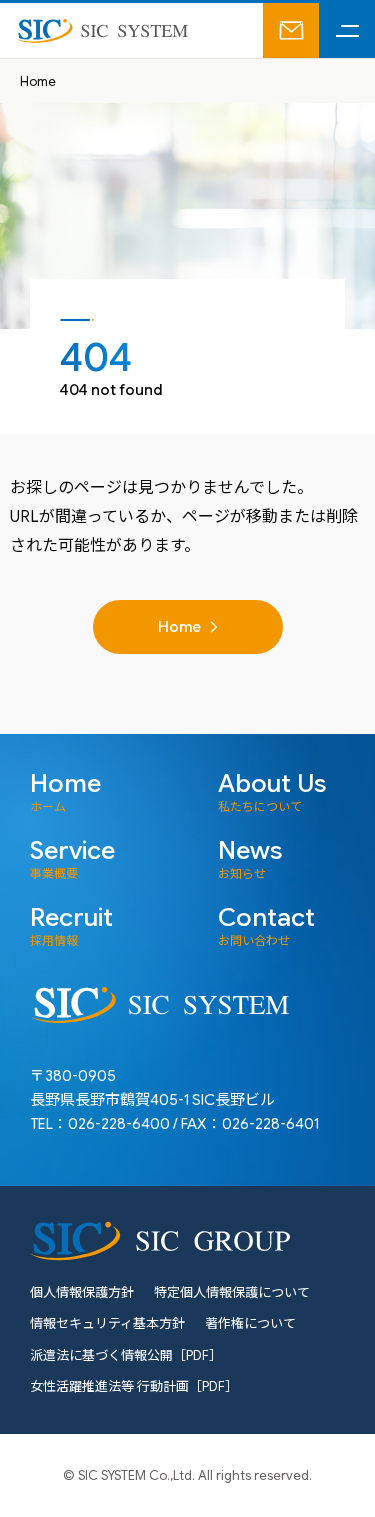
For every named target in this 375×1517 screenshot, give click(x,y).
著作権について (250, 1323)
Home (38, 81)
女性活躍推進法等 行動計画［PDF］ (134, 1386)
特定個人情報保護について (232, 1292)
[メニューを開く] (347, 30)
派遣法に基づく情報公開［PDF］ (126, 1355)
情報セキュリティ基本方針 (107, 1323)
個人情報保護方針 (82, 1292)
